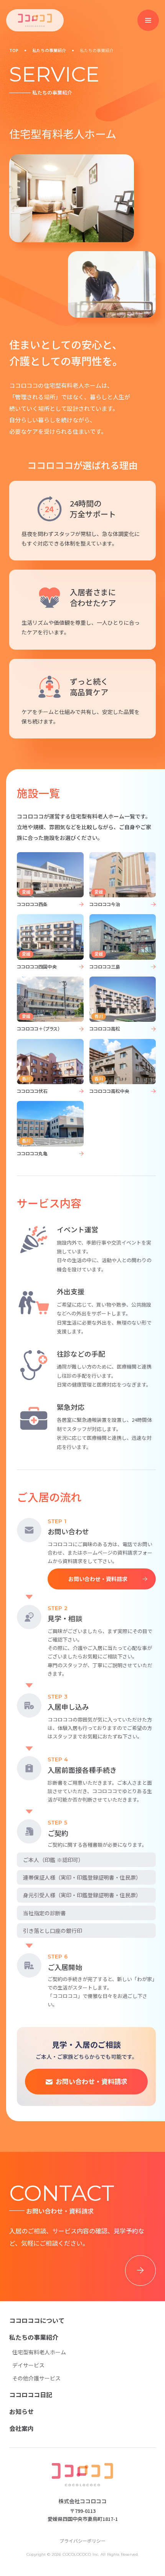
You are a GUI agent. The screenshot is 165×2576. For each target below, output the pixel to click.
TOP (14, 50)
